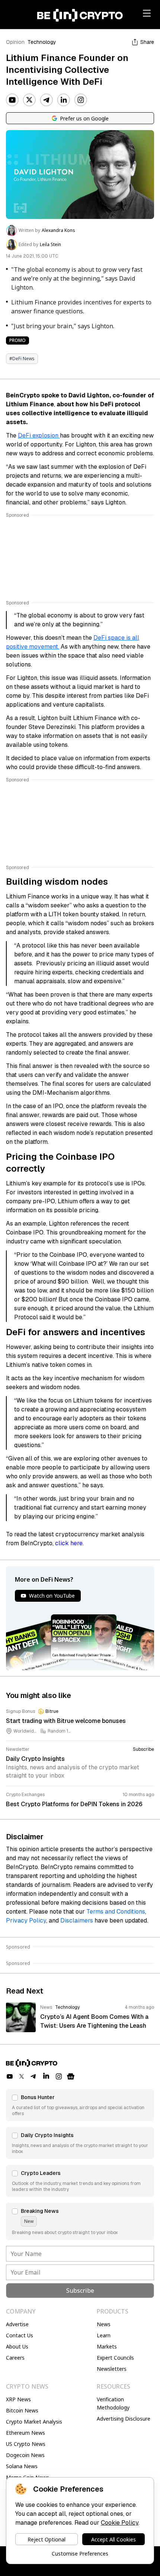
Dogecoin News (25, 2455)
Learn (104, 2335)
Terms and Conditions (116, 1912)
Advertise (17, 2324)
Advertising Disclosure (124, 2419)
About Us (17, 2346)
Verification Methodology (113, 2403)
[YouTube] (12, 100)
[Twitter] (29, 100)
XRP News (18, 2399)
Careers (15, 2358)
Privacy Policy (26, 1920)
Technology (42, 42)
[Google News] (71, 2076)
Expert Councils (115, 2358)
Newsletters (112, 2369)
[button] (80, 2105)
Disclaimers (77, 1920)
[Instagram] (81, 100)
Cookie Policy (120, 2523)
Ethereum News (25, 2433)
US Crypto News (26, 2444)
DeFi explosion (39, 435)
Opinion (15, 42)
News (104, 2324)
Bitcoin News (22, 2410)
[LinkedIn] (64, 100)
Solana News (22, 2466)
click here (69, 1543)
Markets (107, 2346)
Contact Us (20, 2335)
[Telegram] (47, 100)
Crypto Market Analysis (34, 2422)
